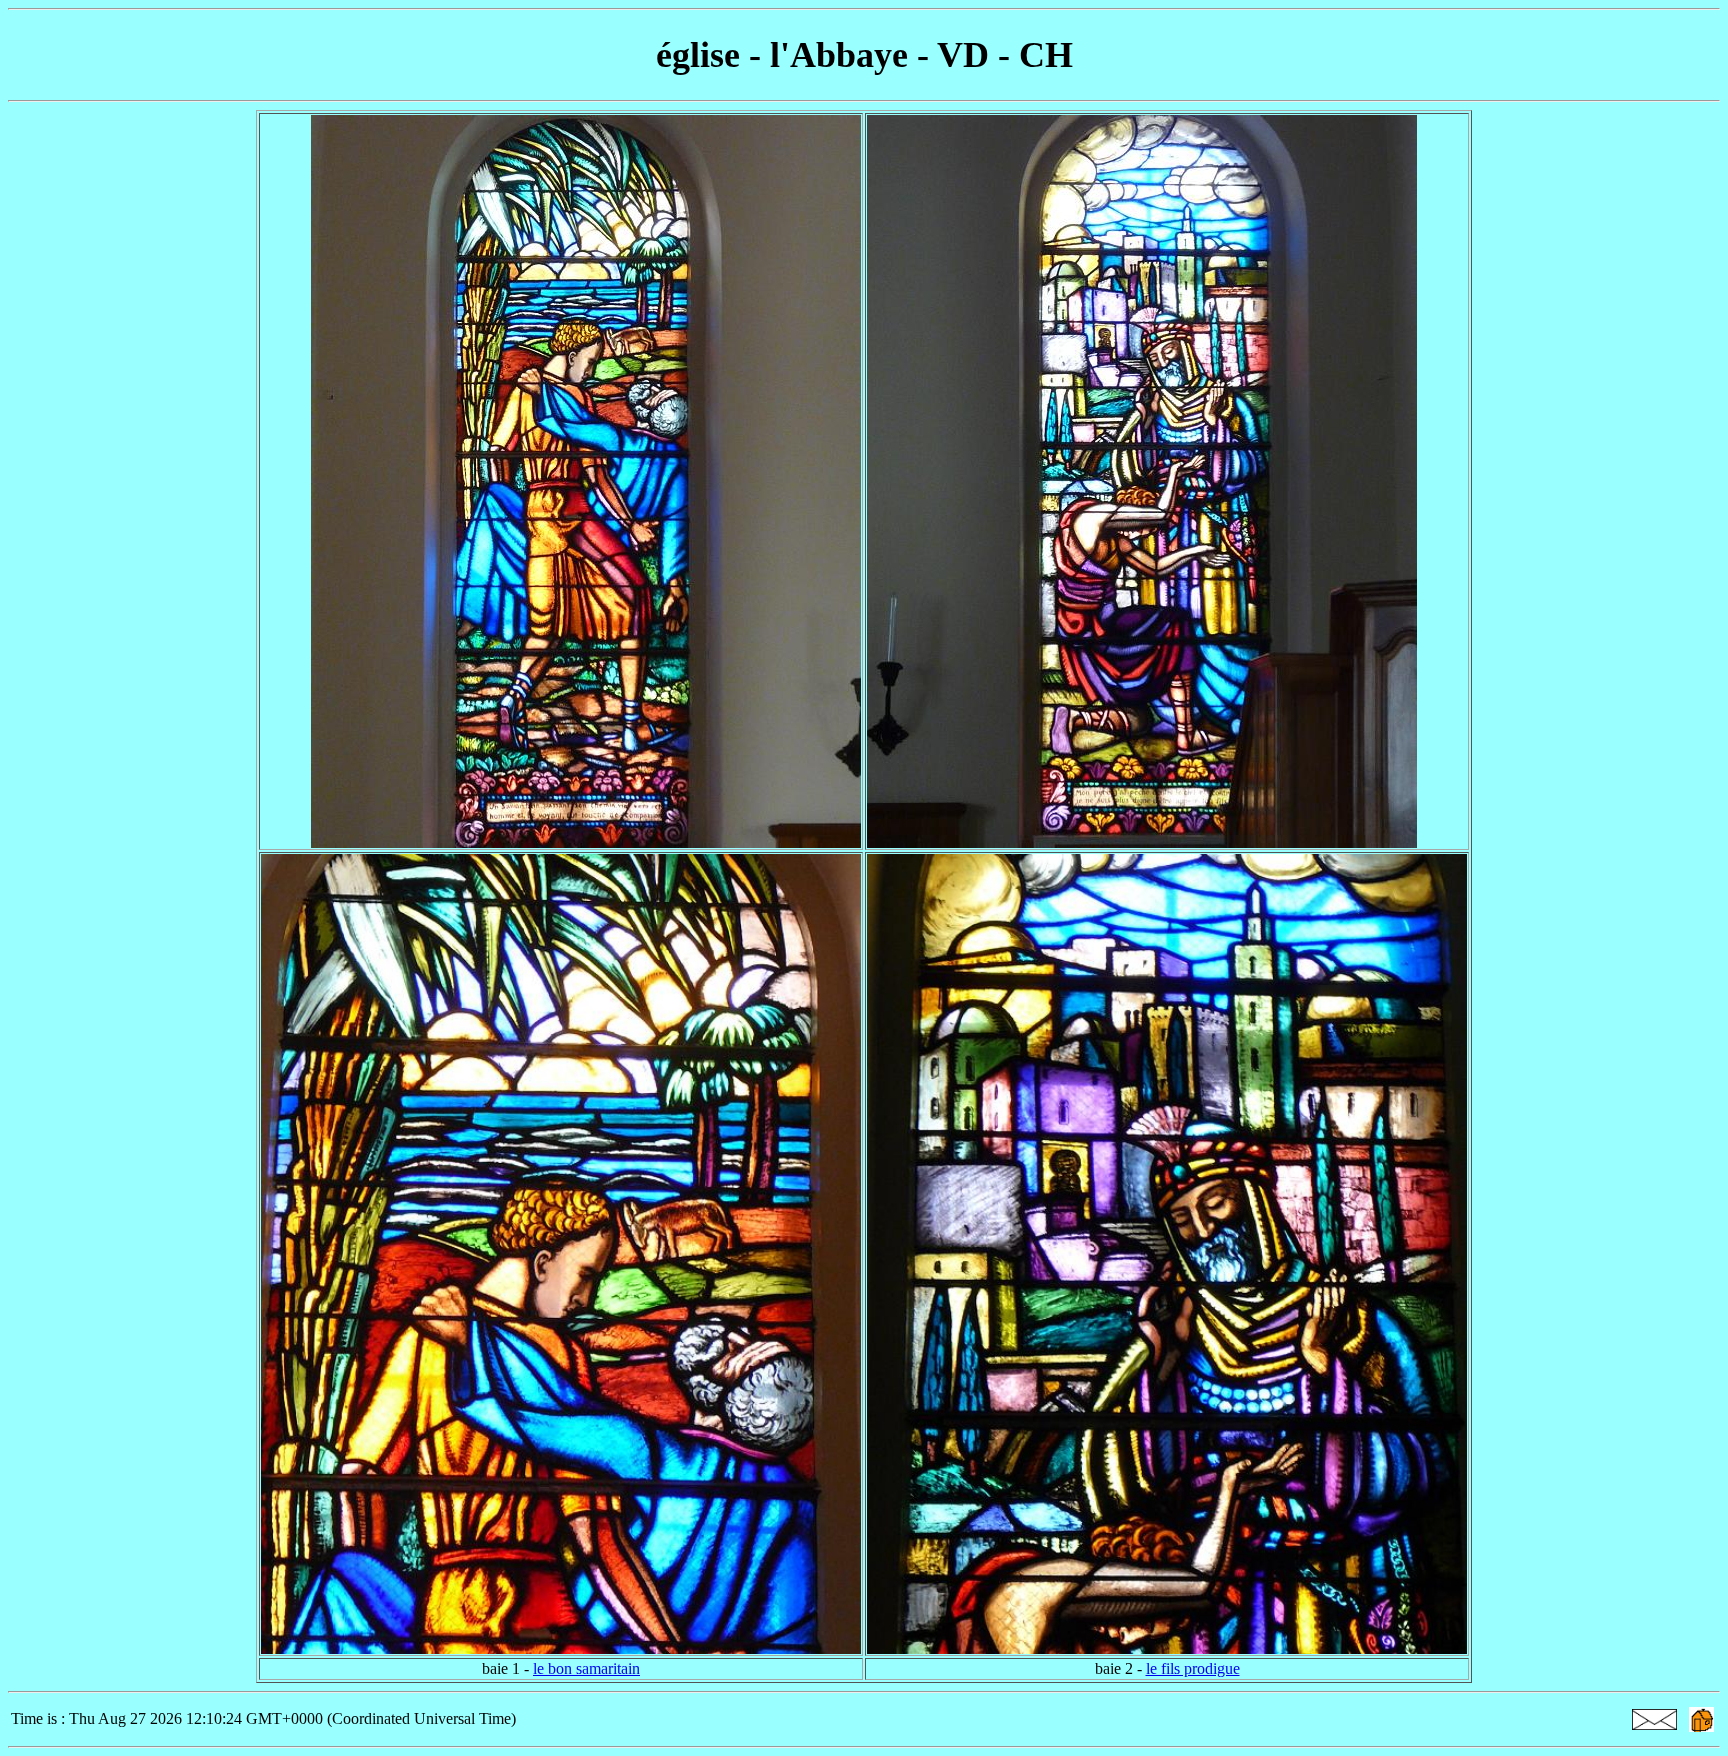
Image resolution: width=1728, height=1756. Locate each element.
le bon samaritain (586, 1668)
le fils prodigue (1193, 1668)
